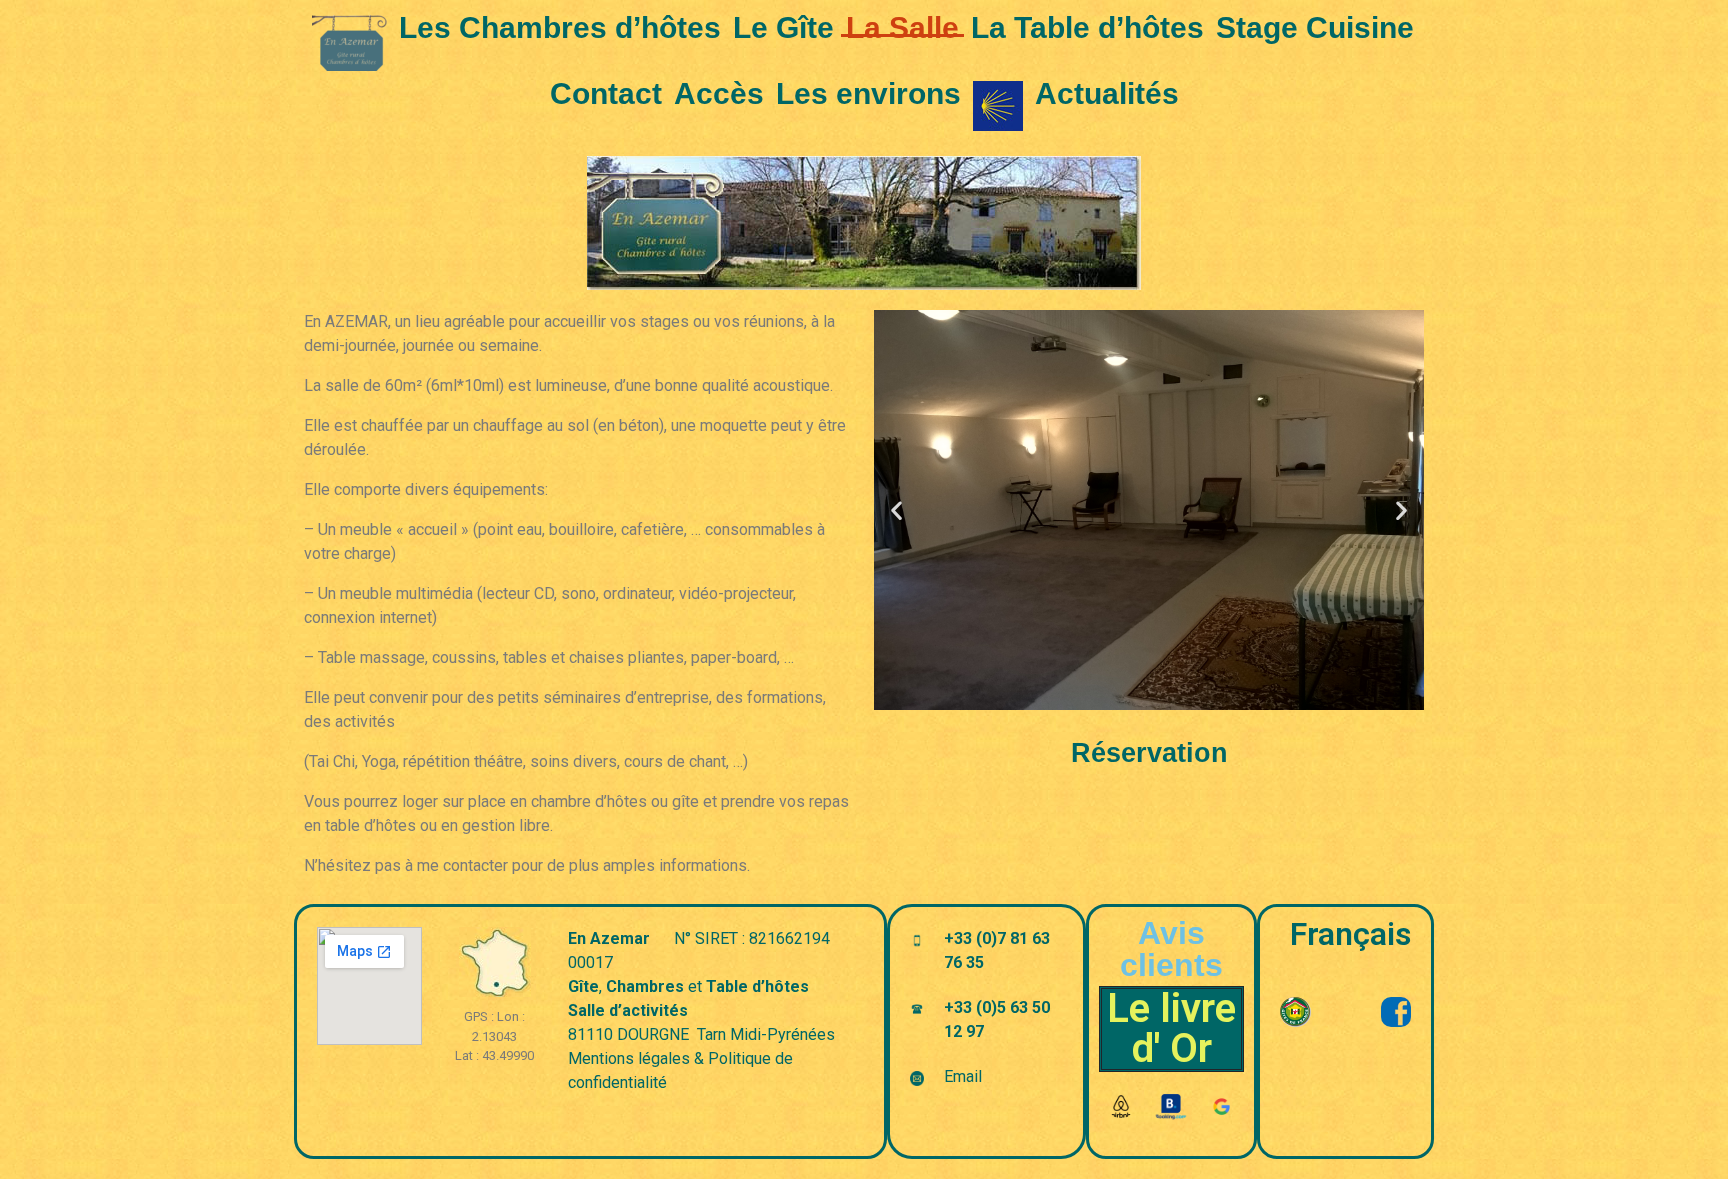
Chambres (645, 986)
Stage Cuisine (1315, 27)
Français (1350, 934)
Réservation (1149, 753)
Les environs (868, 93)
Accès (719, 93)
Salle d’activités (628, 1010)
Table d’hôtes (757, 986)
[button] (896, 510)
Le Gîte (783, 27)
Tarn (711, 1034)
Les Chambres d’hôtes (560, 27)
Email (963, 1076)
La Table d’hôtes (1087, 27)
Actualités (1107, 93)
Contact (606, 93)
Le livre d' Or (1171, 1028)
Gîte (583, 986)
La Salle (902, 27)
